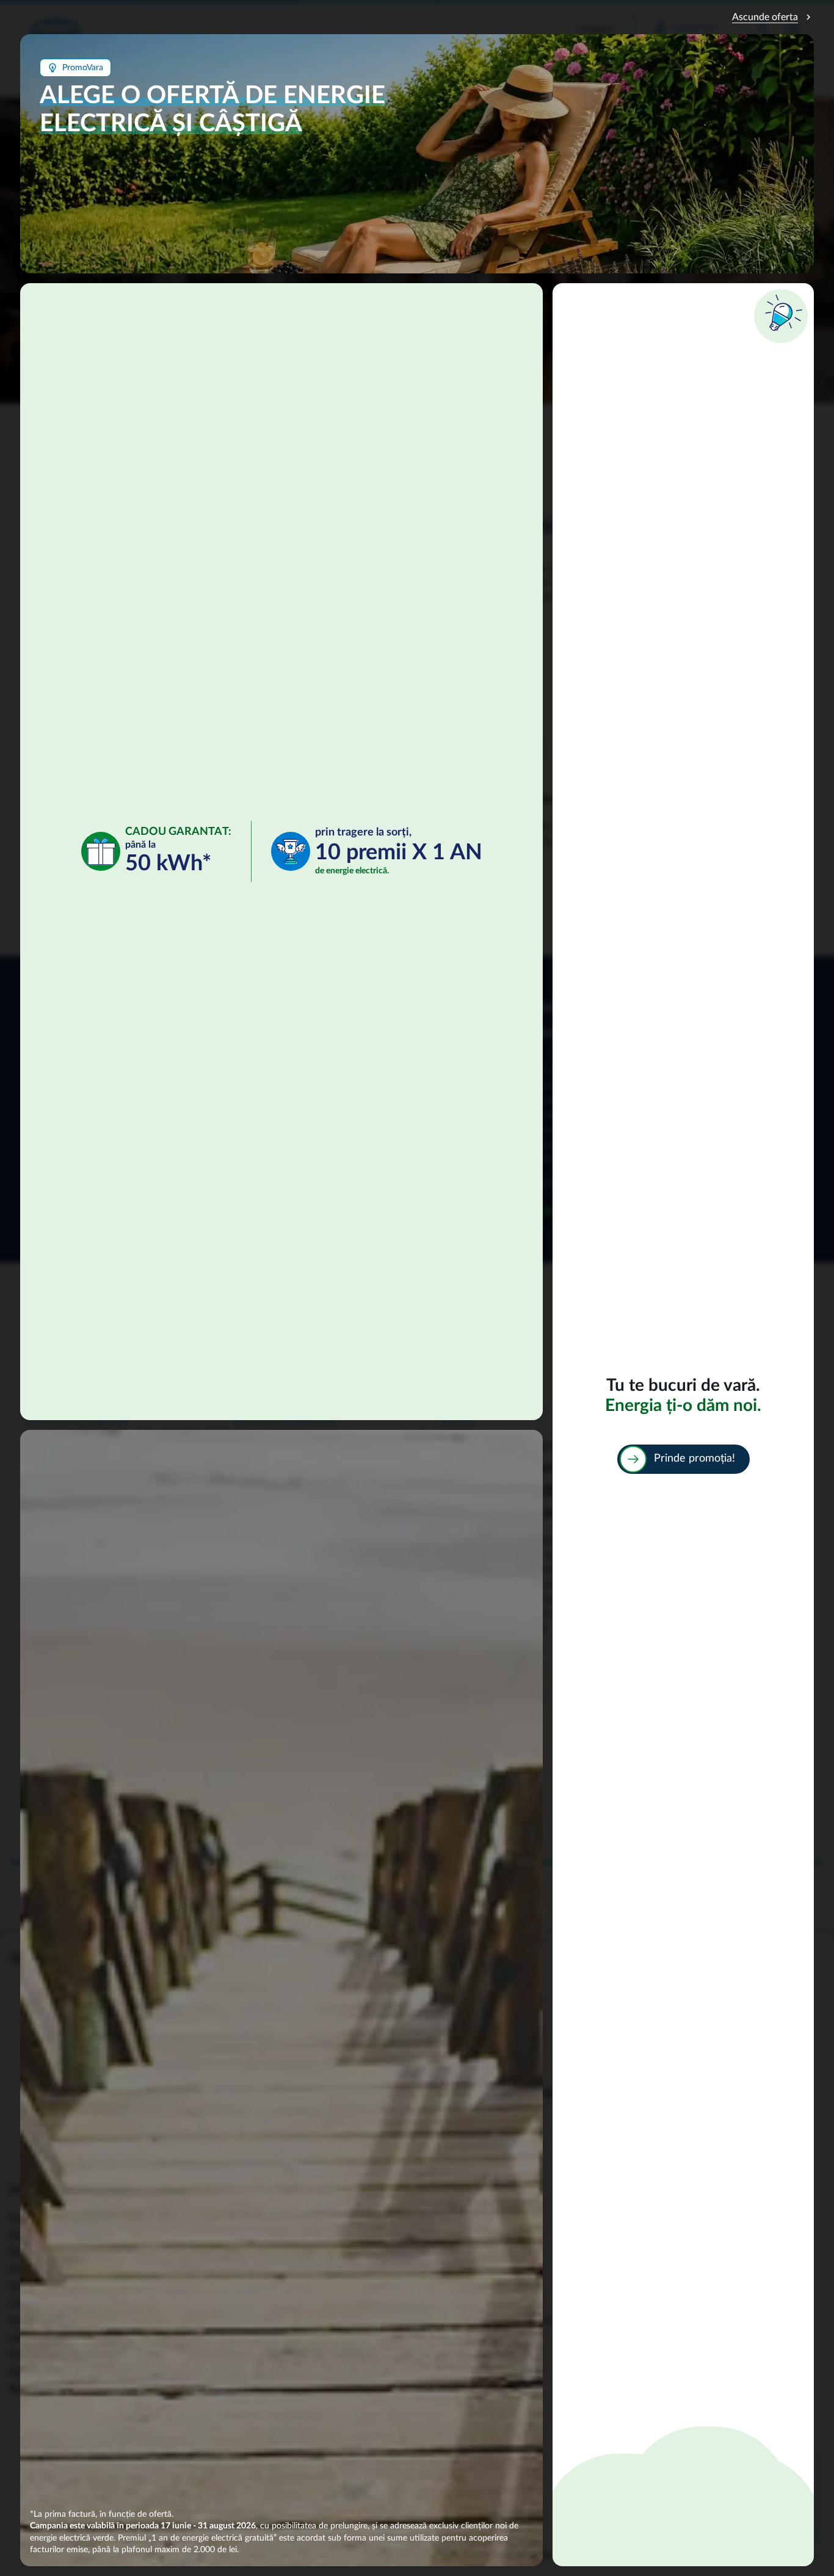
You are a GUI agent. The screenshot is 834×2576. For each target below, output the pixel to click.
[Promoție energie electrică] (683, 1425)
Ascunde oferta (773, 17)
